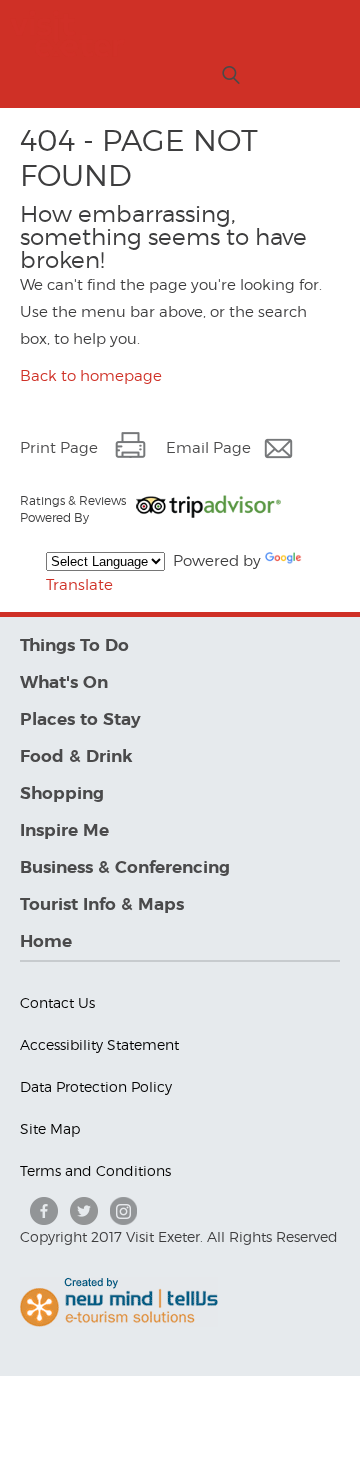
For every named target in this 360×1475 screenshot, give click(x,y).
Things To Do (74, 645)
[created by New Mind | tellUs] (119, 1322)
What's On (64, 682)
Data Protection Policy (96, 1086)
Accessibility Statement (99, 1044)
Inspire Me (64, 830)
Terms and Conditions (95, 1170)
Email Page (208, 448)
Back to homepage (91, 376)
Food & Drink (76, 756)
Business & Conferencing (125, 867)
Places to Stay (80, 719)
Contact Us (57, 1002)
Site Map (50, 1128)
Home (46, 941)
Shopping (62, 793)
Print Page (59, 448)
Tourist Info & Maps (102, 904)
